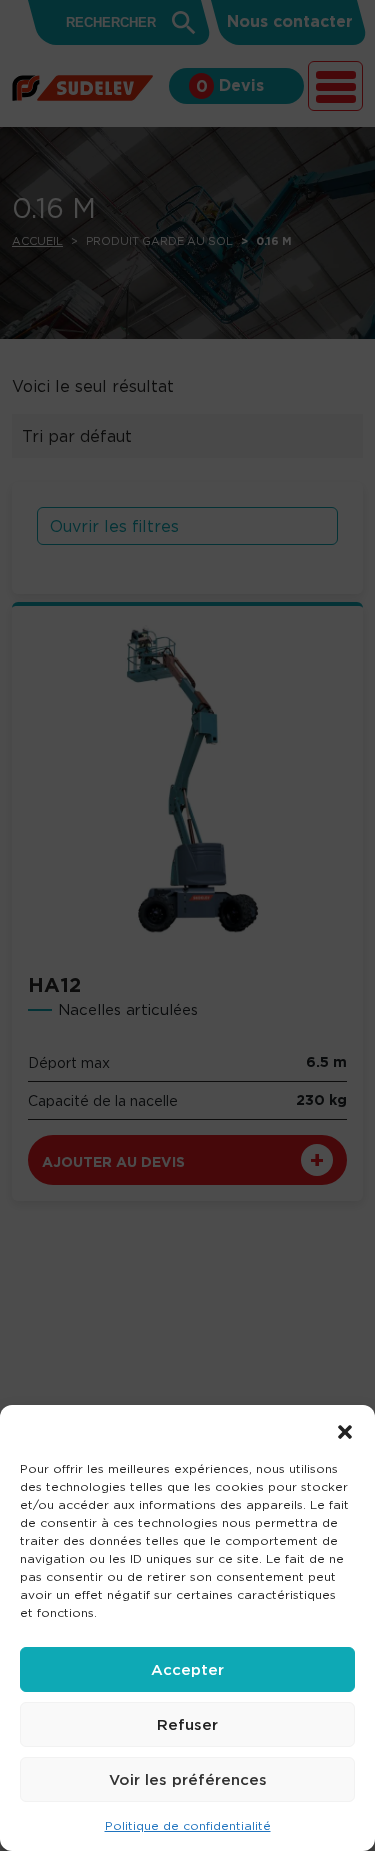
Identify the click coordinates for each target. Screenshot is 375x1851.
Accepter (187, 1669)
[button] (345, 1430)
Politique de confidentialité (188, 1825)
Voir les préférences (188, 1779)
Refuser (187, 1724)
